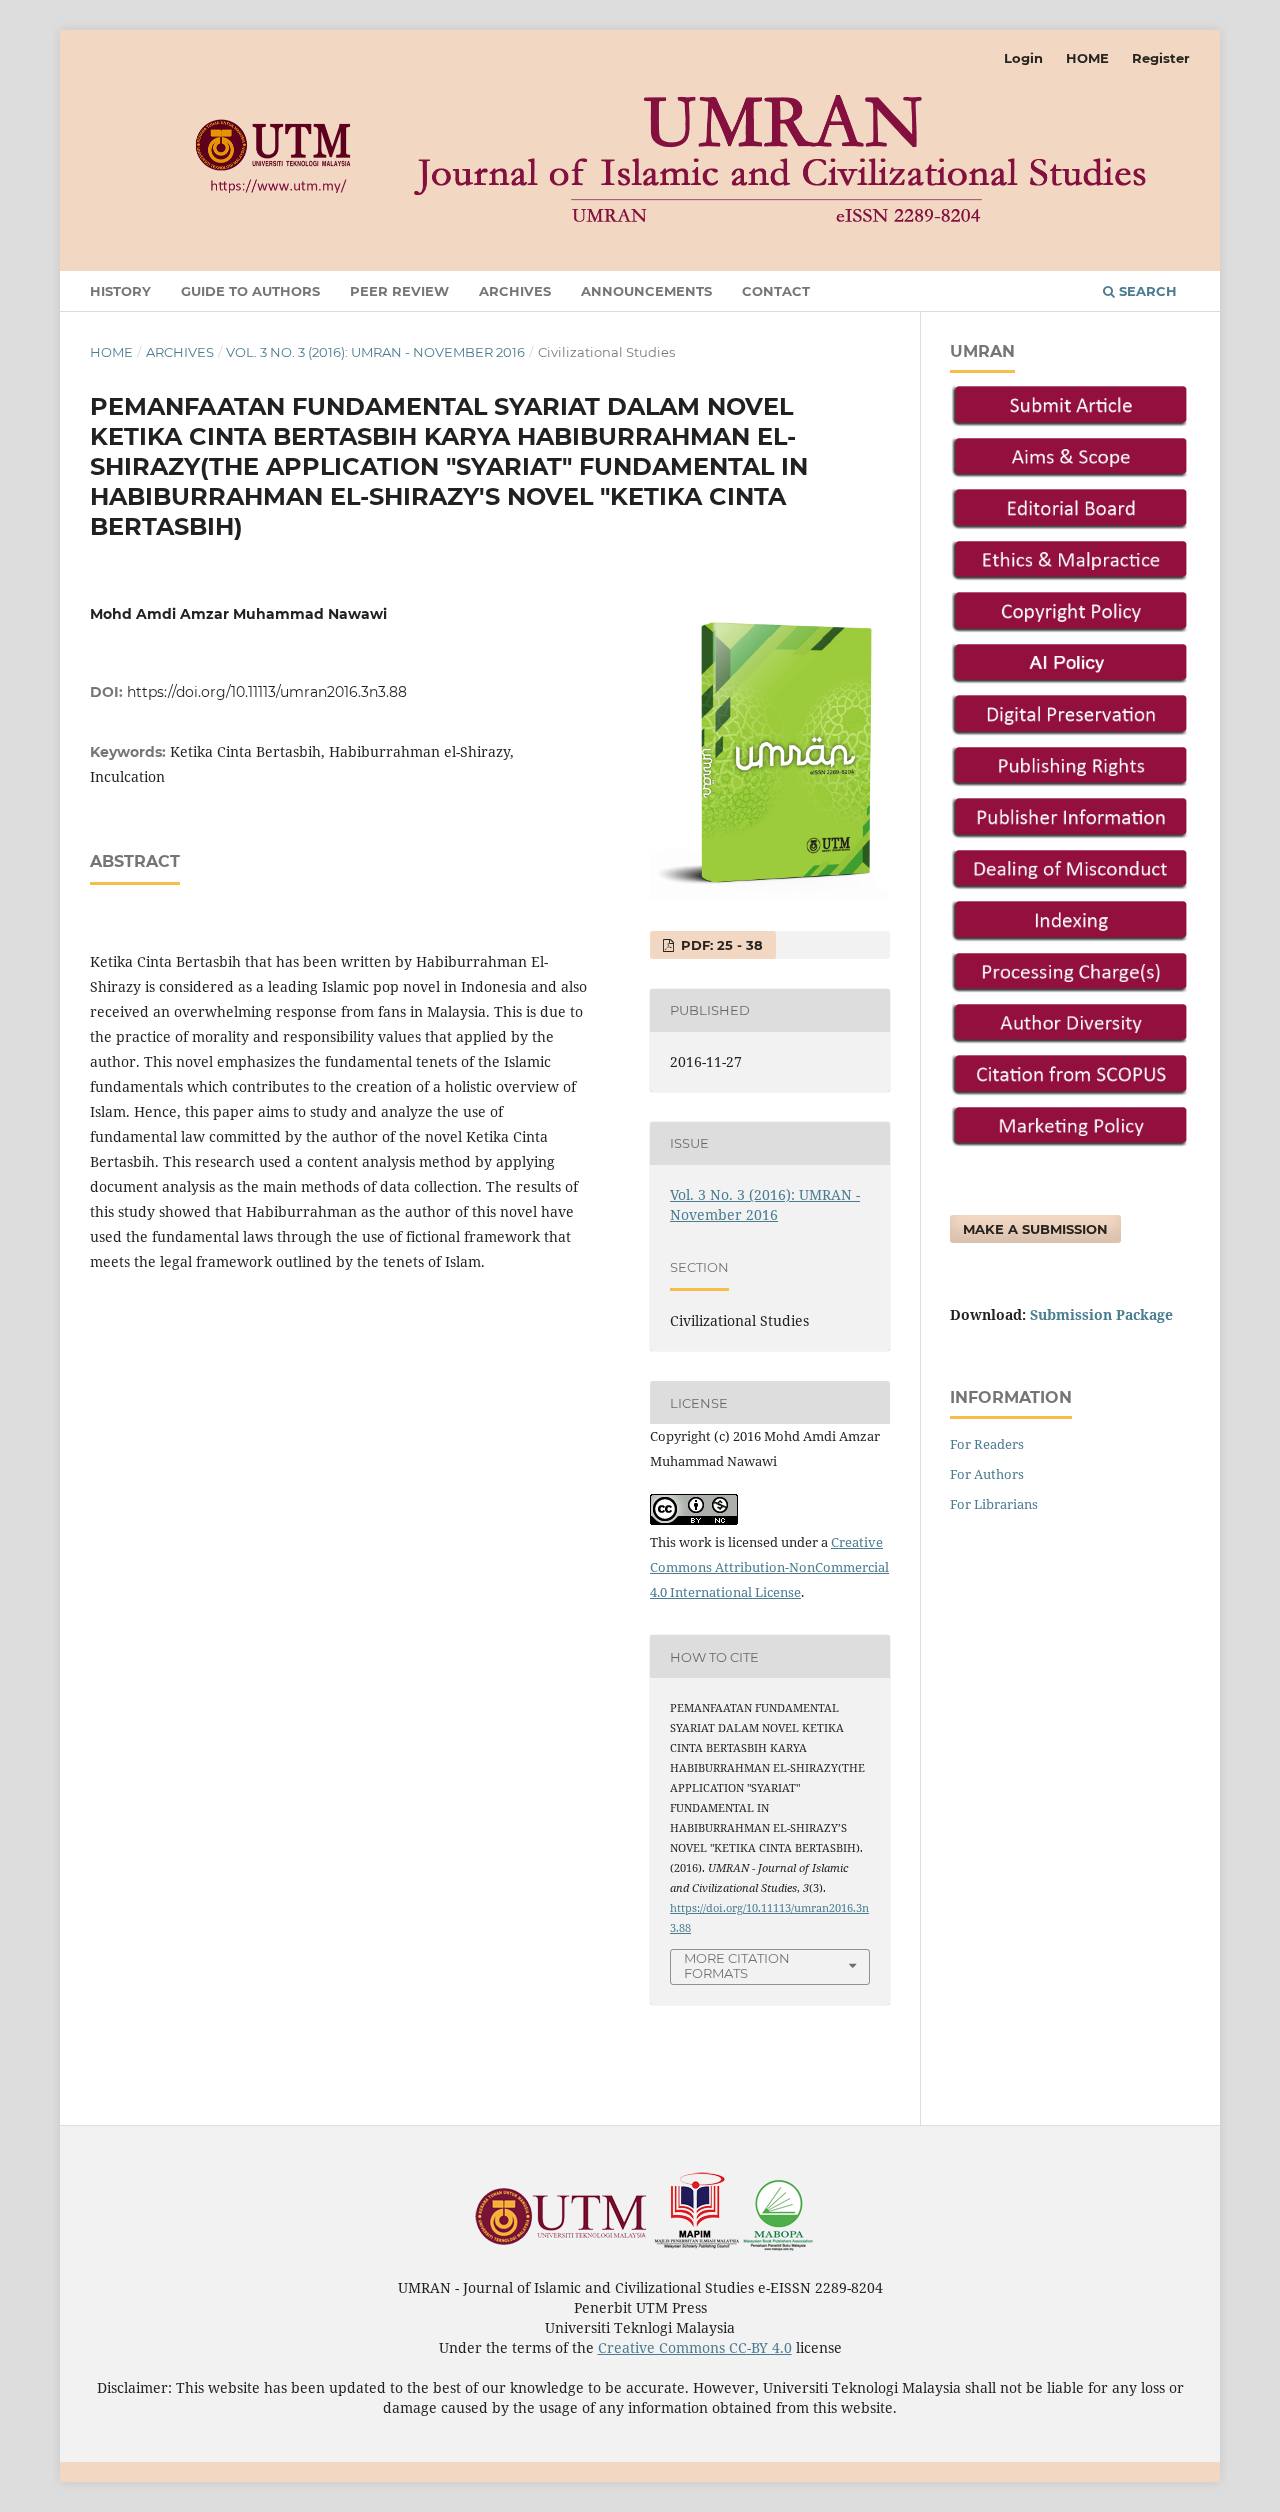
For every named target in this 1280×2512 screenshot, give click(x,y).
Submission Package (1101, 1314)
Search (1146, 291)
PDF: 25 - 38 (720, 945)
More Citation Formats (737, 1965)
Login (1023, 58)
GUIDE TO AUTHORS (250, 291)
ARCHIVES (515, 291)
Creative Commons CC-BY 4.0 (695, 2347)
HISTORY (120, 291)
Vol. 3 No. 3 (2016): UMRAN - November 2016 (375, 352)
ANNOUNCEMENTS (646, 291)
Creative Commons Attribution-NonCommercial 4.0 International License (769, 1567)
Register (1161, 58)
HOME (1087, 58)
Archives (180, 352)
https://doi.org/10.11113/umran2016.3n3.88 (267, 692)
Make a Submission (1035, 1229)
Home (111, 352)
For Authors (987, 1474)
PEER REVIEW (399, 291)
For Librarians (994, 1504)
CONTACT (776, 291)
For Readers (987, 1444)
